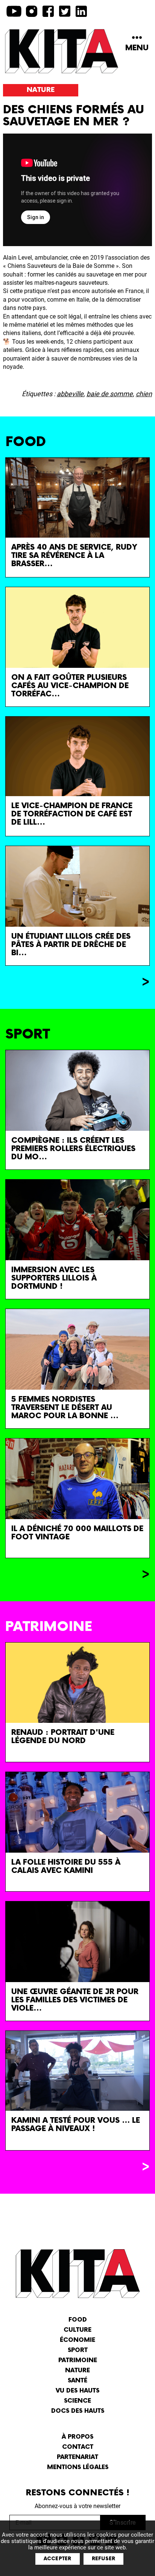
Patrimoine (78, 2360)
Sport (78, 2350)
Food (78, 2320)
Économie (77, 2340)
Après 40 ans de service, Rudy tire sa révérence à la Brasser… (74, 556)
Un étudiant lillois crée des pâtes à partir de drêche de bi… (71, 945)
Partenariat (77, 2457)
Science (77, 2401)
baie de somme (110, 394)
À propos (77, 2437)
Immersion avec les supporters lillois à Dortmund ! (54, 1278)
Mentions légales (78, 2467)
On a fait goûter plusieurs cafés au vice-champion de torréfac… (70, 686)
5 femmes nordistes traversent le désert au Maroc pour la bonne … (65, 1408)
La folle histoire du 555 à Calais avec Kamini (66, 1867)
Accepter (58, 2559)
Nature (41, 90)
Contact (78, 2447)
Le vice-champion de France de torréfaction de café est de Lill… (72, 814)
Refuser (104, 2559)
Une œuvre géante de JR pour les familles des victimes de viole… (75, 2000)
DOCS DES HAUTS (78, 2411)
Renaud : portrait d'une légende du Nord (63, 1737)
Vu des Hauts (77, 2391)
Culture (77, 2330)
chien (144, 394)
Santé (77, 2381)
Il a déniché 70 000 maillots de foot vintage (77, 1533)
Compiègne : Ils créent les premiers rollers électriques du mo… (73, 1149)
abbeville (70, 394)
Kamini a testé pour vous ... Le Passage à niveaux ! (76, 2125)
